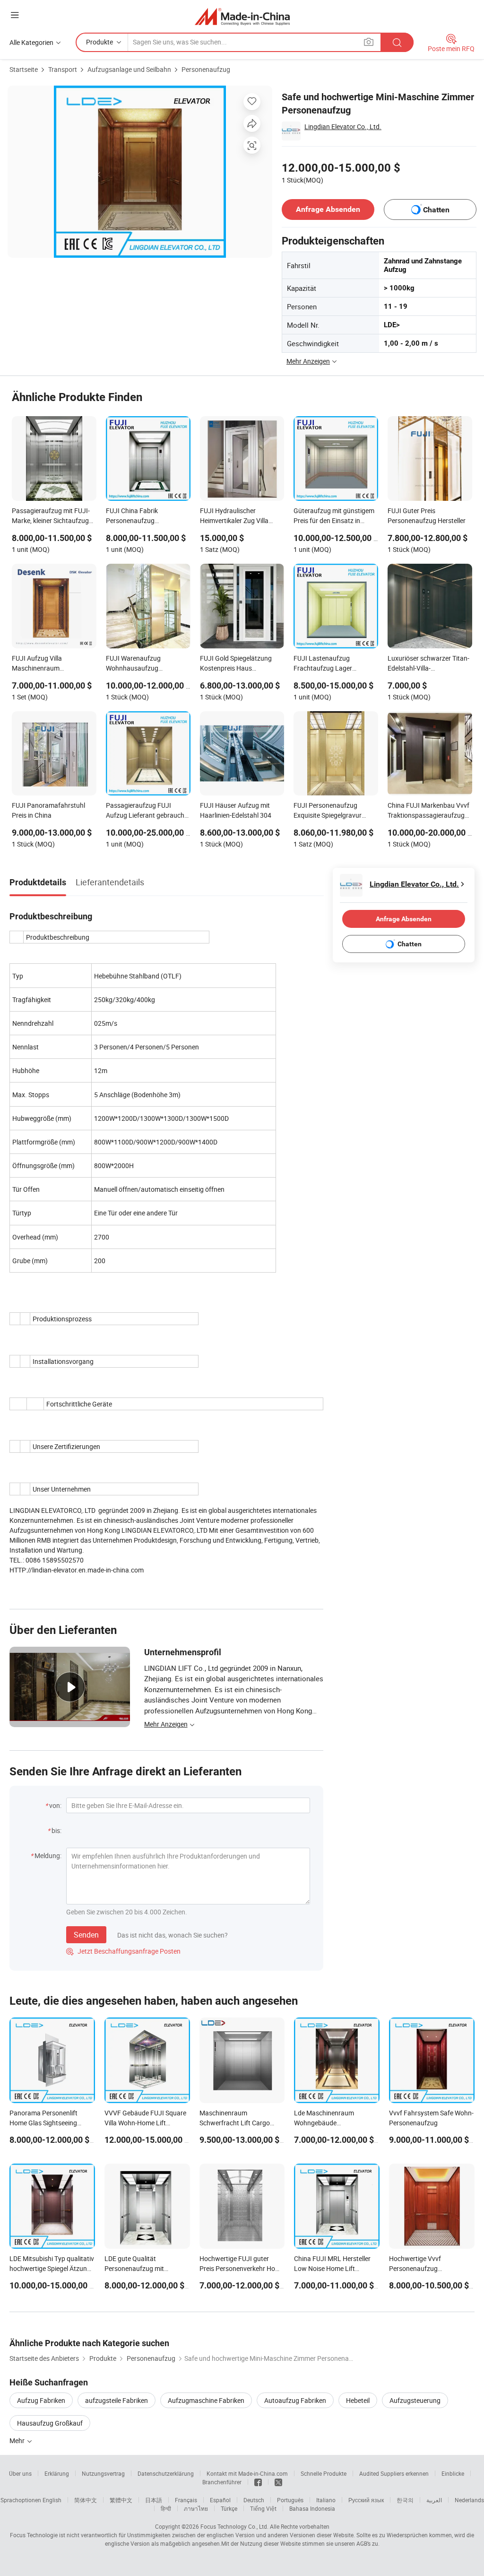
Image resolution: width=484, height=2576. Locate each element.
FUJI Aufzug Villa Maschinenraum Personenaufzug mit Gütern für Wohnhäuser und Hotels (52, 664)
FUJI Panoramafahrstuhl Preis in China (48, 810)
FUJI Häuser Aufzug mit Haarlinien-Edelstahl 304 (236, 810)
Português (290, 2500)
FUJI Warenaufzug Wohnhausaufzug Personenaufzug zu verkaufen (134, 664)
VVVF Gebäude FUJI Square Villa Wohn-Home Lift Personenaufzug (145, 2123)
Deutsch (254, 2500)
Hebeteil (358, 2400)
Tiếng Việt (263, 2508)
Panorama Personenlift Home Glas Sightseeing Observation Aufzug (43, 2123)
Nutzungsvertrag (103, 2473)
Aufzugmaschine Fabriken (206, 2400)
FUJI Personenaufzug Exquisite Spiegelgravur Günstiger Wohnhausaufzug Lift (335, 811)
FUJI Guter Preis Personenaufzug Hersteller (427, 515)
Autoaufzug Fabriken (295, 2400)
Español (220, 2500)
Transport (63, 69)
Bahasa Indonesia (312, 2508)
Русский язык (366, 2500)
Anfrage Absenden (328, 209)
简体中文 (86, 2500)
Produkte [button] (99, 42)
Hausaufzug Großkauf (50, 2423)
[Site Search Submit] (397, 42)
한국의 (405, 2500)
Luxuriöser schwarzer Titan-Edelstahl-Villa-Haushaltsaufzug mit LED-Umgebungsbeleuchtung (428, 664)
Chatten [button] (436, 210)
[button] (15, 15)
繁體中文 (121, 2500)
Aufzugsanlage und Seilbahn (129, 69)
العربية (434, 2500)
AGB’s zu (367, 2543)
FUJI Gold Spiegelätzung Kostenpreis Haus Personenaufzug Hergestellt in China (241, 664)
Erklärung (57, 2473)
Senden (86, 1935)
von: (55, 1805)
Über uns (20, 2473)
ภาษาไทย (196, 2508)
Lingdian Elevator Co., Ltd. (343, 127)
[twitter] (278, 2482)
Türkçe (229, 2508)
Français (186, 2500)
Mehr (18, 2441)
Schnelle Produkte (324, 2473)
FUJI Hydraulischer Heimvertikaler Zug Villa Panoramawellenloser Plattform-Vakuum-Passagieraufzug (234, 516)
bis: (56, 1830)
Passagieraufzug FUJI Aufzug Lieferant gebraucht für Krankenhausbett (146, 811)
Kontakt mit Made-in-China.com (247, 2473)
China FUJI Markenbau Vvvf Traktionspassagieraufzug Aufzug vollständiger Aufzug (429, 811)
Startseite (24, 69)
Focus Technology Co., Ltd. (234, 2526)
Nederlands (469, 2500)
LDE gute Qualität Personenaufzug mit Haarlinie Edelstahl (134, 2268)
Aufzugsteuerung (415, 2400)
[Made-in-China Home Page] (242, 16)
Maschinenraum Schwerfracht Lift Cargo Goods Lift (235, 2123)
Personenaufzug (206, 69)
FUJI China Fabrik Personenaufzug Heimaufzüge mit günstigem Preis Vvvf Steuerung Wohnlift (147, 516)
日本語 (154, 2500)
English (52, 2500)
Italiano (326, 2500)
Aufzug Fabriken (41, 2400)
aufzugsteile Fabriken (117, 2400)
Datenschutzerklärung (166, 2473)
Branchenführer (222, 2482)
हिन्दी (166, 2508)
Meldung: (48, 1856)
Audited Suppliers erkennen (394, 2473)
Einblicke (453, 2473)
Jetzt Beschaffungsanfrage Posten (123, 1951)
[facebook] (258, 2482)
